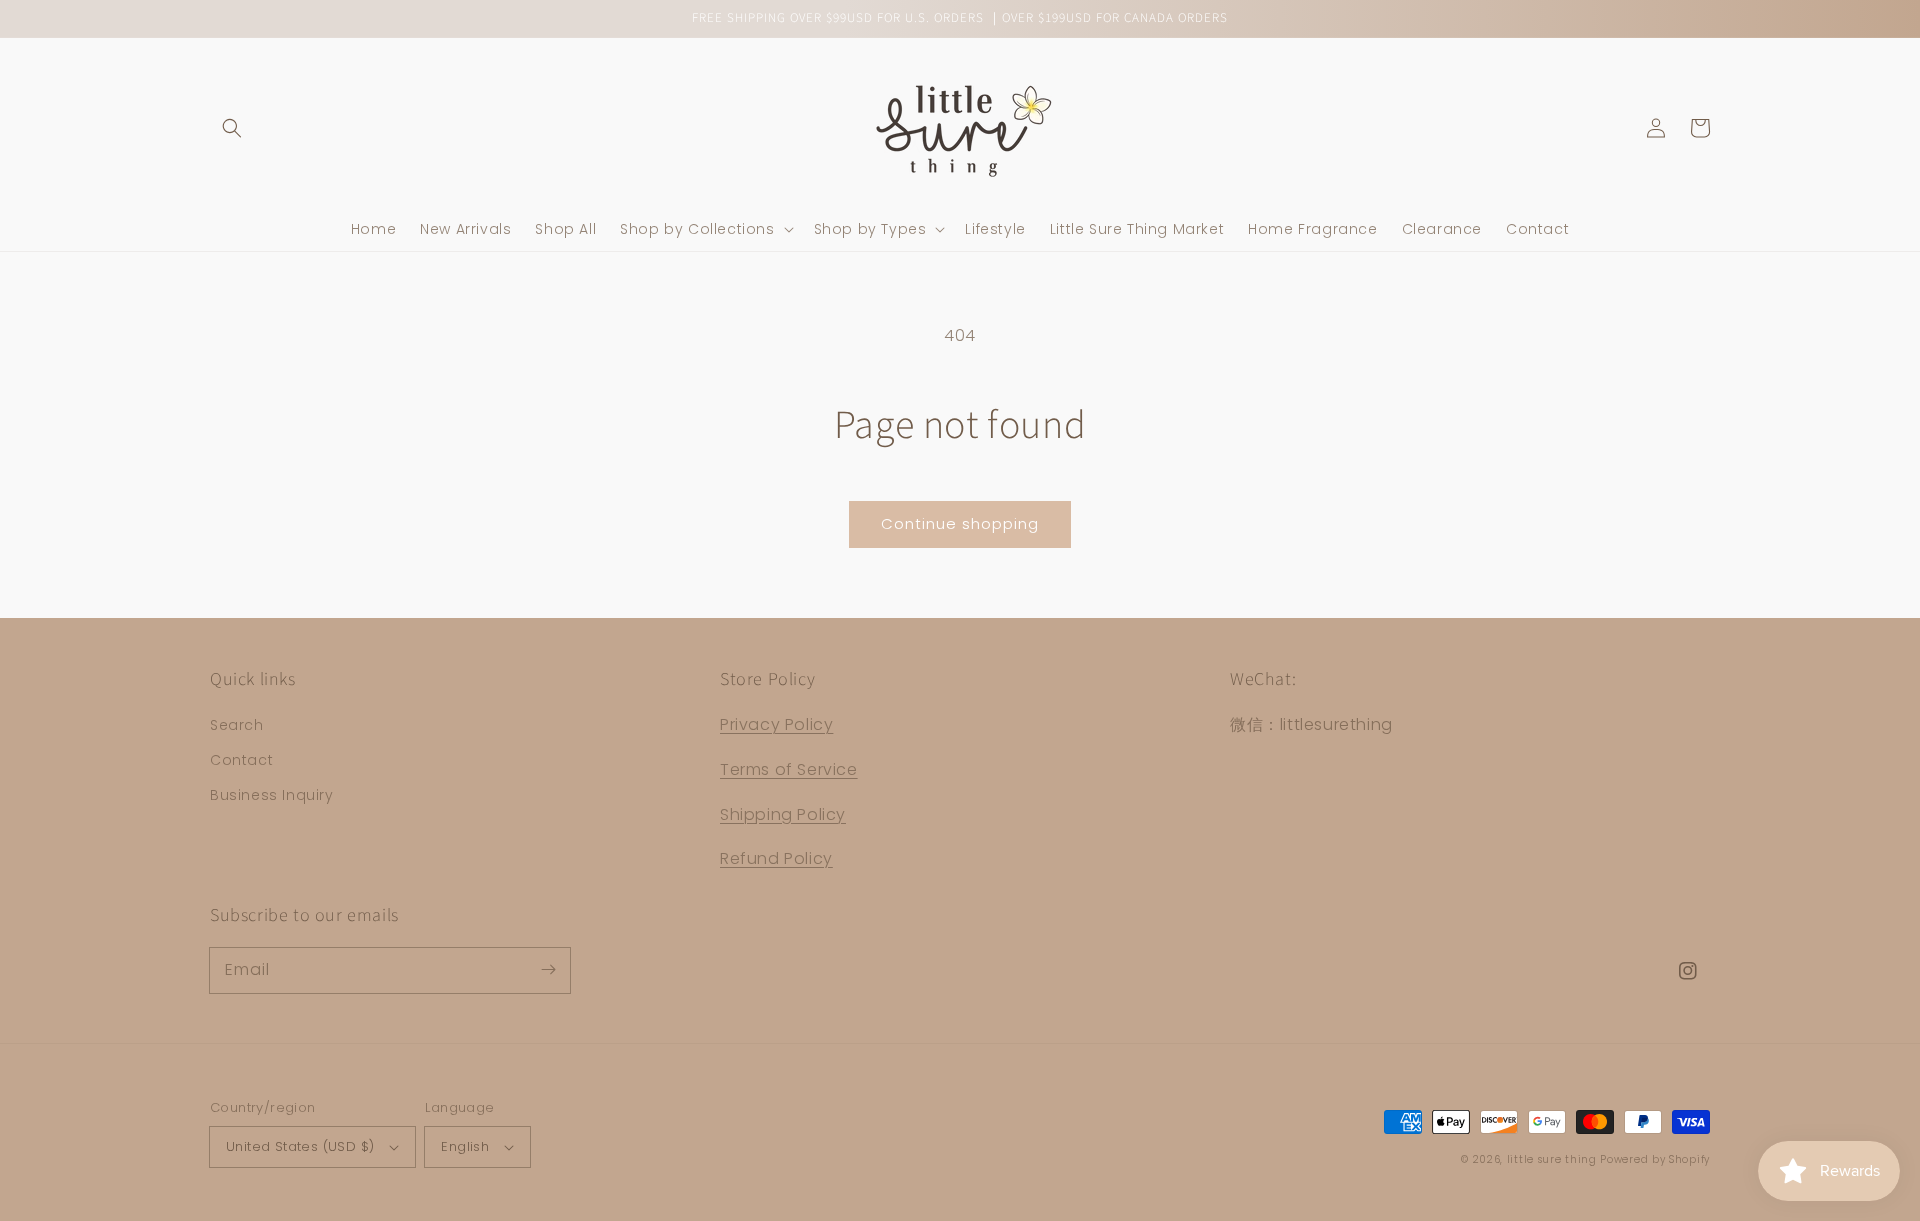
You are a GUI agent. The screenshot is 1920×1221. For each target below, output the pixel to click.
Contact (241, 760)
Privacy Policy (776, 724)
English (465, 1146)
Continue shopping (960, 523)
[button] (232, 128)
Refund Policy (776, 858)
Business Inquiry (272, 795)
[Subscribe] (548, 970)
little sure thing (1552, 1159)
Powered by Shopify (1655, 1159)
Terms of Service (789, 769)
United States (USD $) (300, 1146)
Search (237, 725)
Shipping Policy (783, 814)
